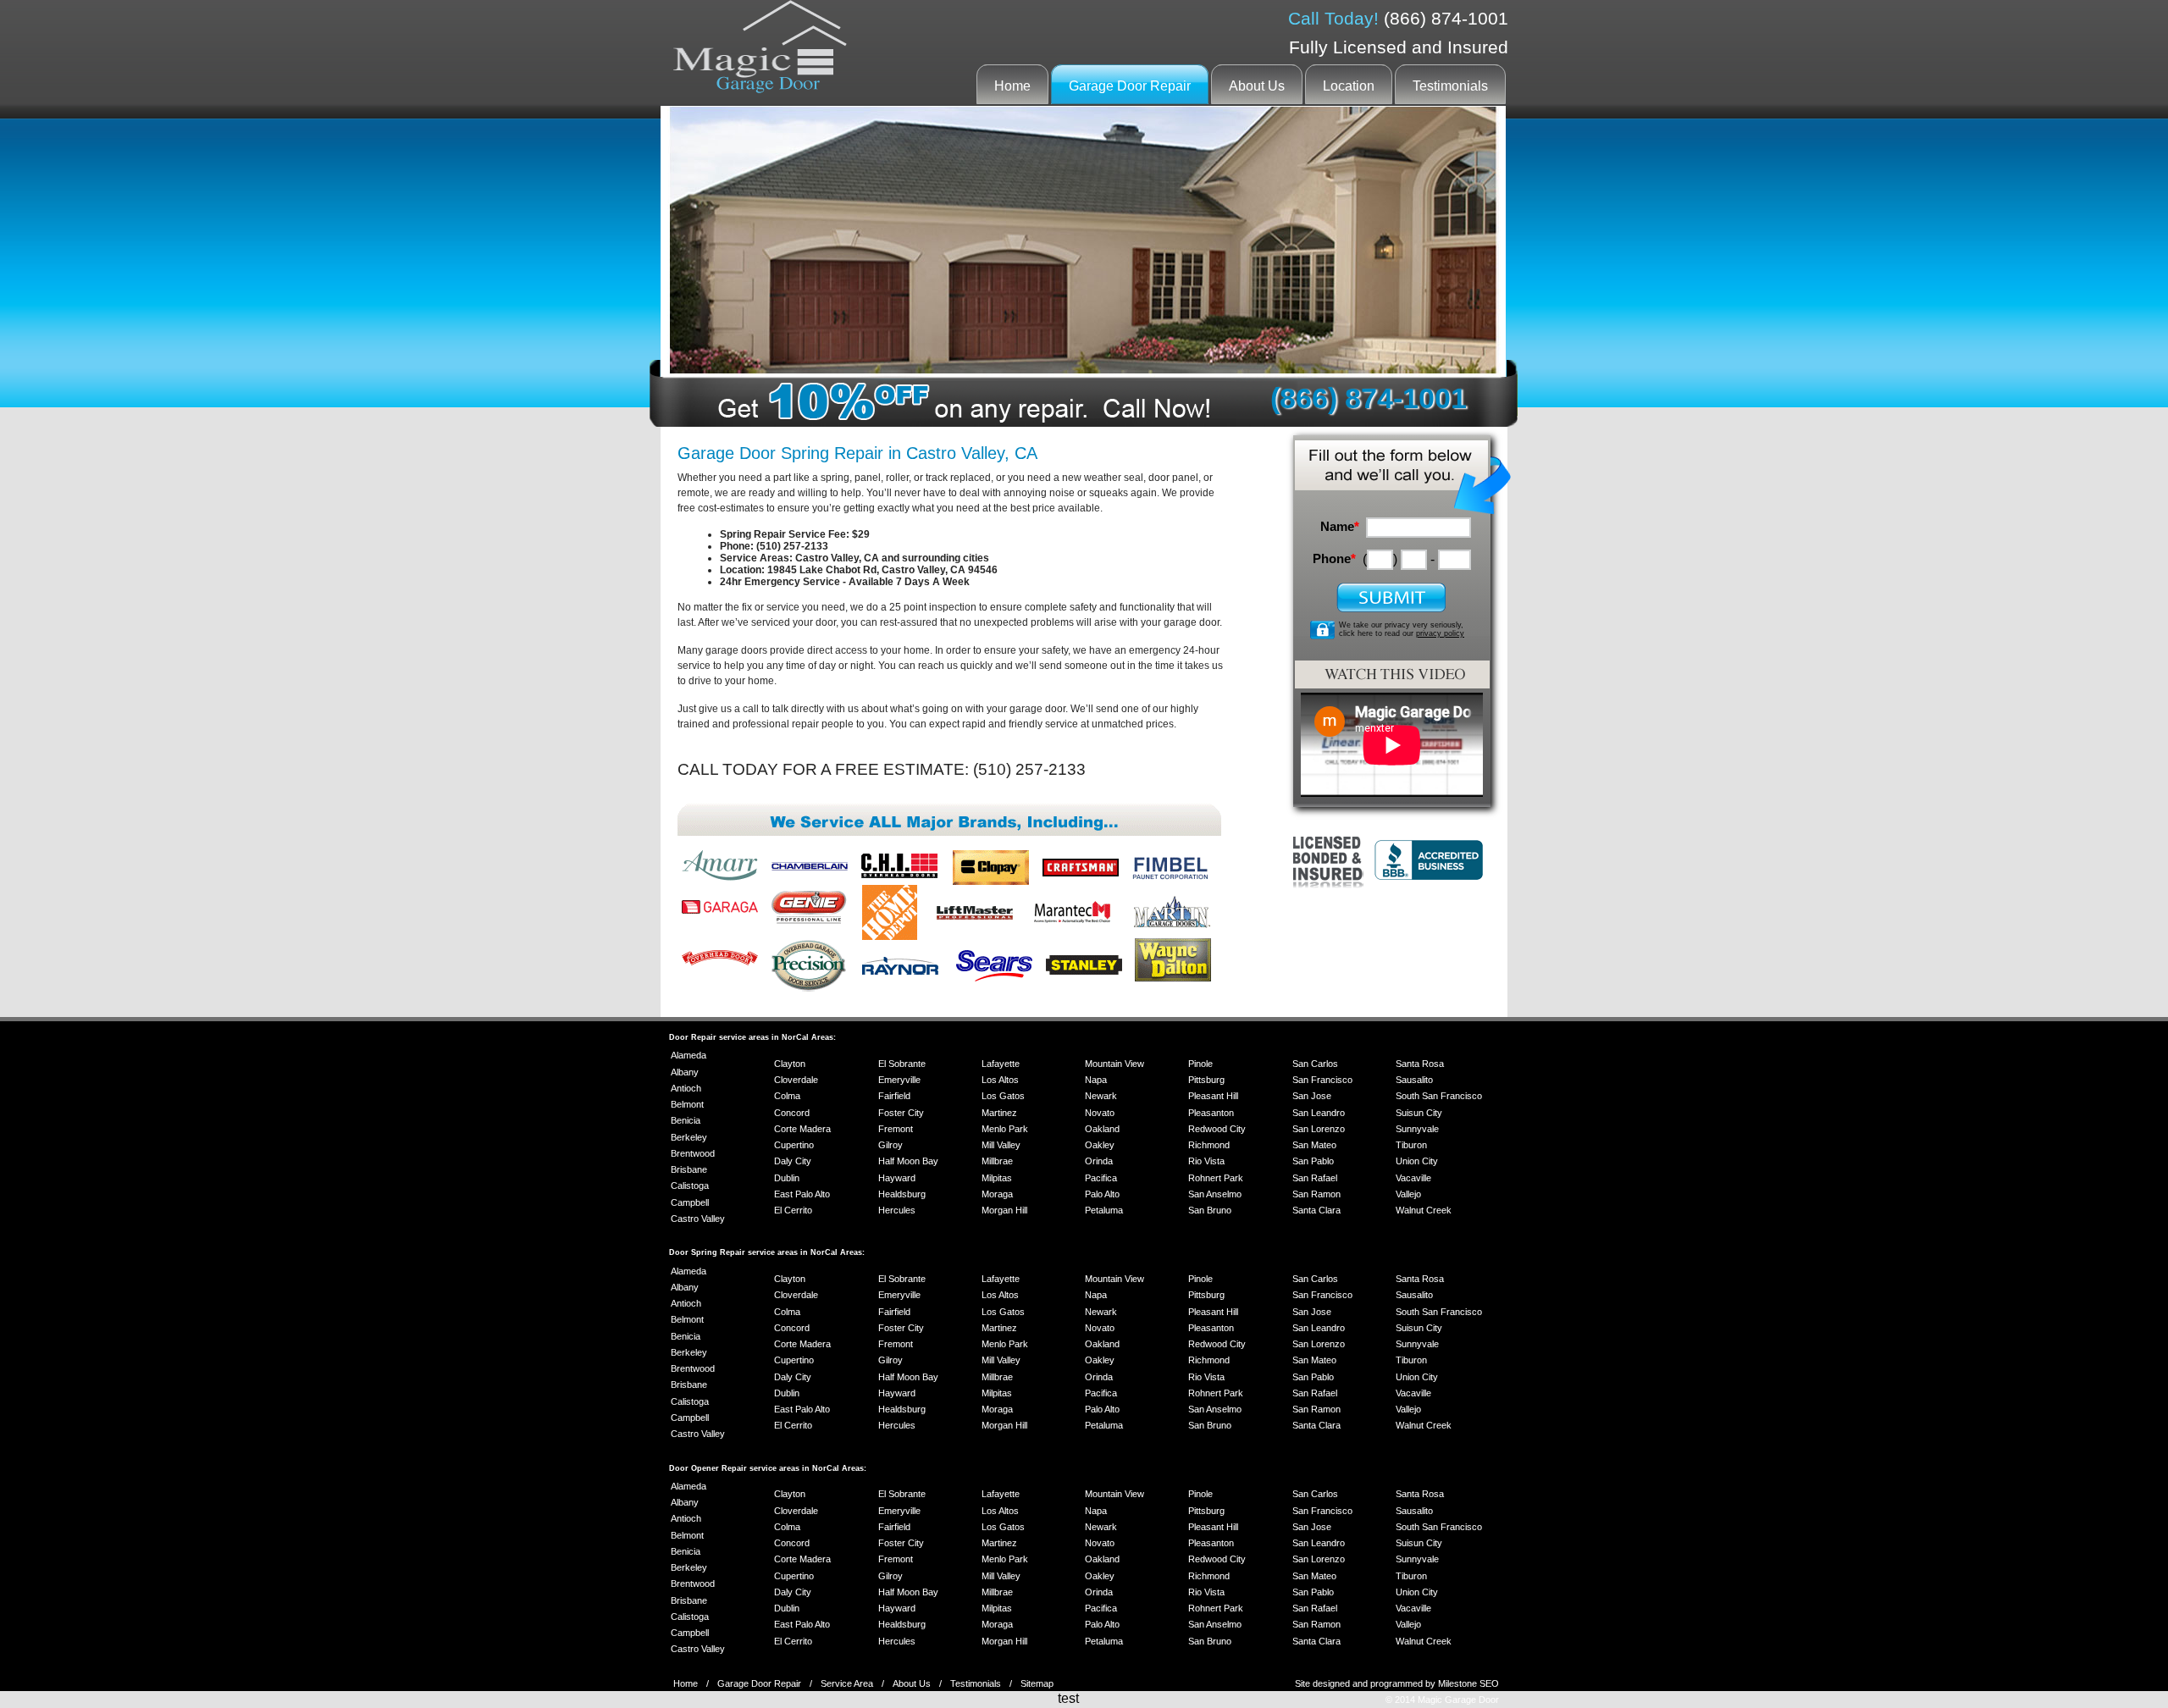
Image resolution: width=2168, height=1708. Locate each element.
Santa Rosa (1420, 1064)
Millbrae (997, 1161)
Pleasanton (1211, 1113)
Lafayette (1001, 1064)
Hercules (897, 1210)
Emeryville (899, 1080)
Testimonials (1450, 86)
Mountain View (1114, 1064)
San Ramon (1316, 1194)
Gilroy (890, 1145)
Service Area (847, 1683)
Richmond (1209, 1145)
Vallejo (1408, 1194)
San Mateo (1314, 1145)
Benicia (686, 1120)
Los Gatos (1003, 1096)
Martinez (999, 1113)
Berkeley (689, 1137)
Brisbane (689, 1169)
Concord (792, 1113)
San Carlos (1315, 1064)
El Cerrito (793, 1210)
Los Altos (1000, 1080)
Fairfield (894, 1096)
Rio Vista (1206, 1161)
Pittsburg (1206, 1080)
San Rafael (1315, 1178)
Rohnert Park (1216, 1178)
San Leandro (1319, 1113)
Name (1340, 526)
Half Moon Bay (908, 1161)
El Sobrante (902, 1064)
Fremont (896, 1129)
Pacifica (1101, 1178)
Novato (1100, 1113)
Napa (1096, 1080)
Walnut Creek (1424, 1210)
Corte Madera (802, 1129)
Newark (1101, 1096)
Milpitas (997, 1178)
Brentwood (693, 1153)
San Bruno (1210, 1210)
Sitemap (1037, 1683)
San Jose (1312, 1096)
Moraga (997, 1194)
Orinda (1099, 1161)
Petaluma (1104, 1210)
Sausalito (1414, 1080)
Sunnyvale (1417, 1129)
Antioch (686, 1088)
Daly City (793, 1161)
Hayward (897, 1178)
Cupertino (794, 1145)
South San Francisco (1439, 1096)
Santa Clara (1316, 1210)
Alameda (689, 1055)
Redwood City (1217, 1129)
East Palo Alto (802, 1194)
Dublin (787, 1178)
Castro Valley (698, 1219)
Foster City (901, 1113)
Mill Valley (1001, 1145)
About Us (1257, 86)
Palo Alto (1102, 1194)
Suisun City (1419, 1113)
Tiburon (1411, 1145)
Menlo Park (1005, 1129)
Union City (1417, 1161)
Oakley (1100, 1145)
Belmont (687, 1104)
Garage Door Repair (1130, 86)
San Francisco (1322, 1080)
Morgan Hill (1004, 1210)
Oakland (1102, 1129)
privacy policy (1440, 633)
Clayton (790, 1064)
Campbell (690, 1202)
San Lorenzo (1319, 1129)
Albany (685, 1072)
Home (1012, 86)
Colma (787, 1096)
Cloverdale (796, 1080)
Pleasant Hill (1213, 1096)
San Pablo (1313, 1161)
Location (1349, 86)
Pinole (1200, 1064)
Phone (1334, 558)
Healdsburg (902, 1194)
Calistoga (690, 1186)
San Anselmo (1215, 1194)
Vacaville (1413, 1178)
